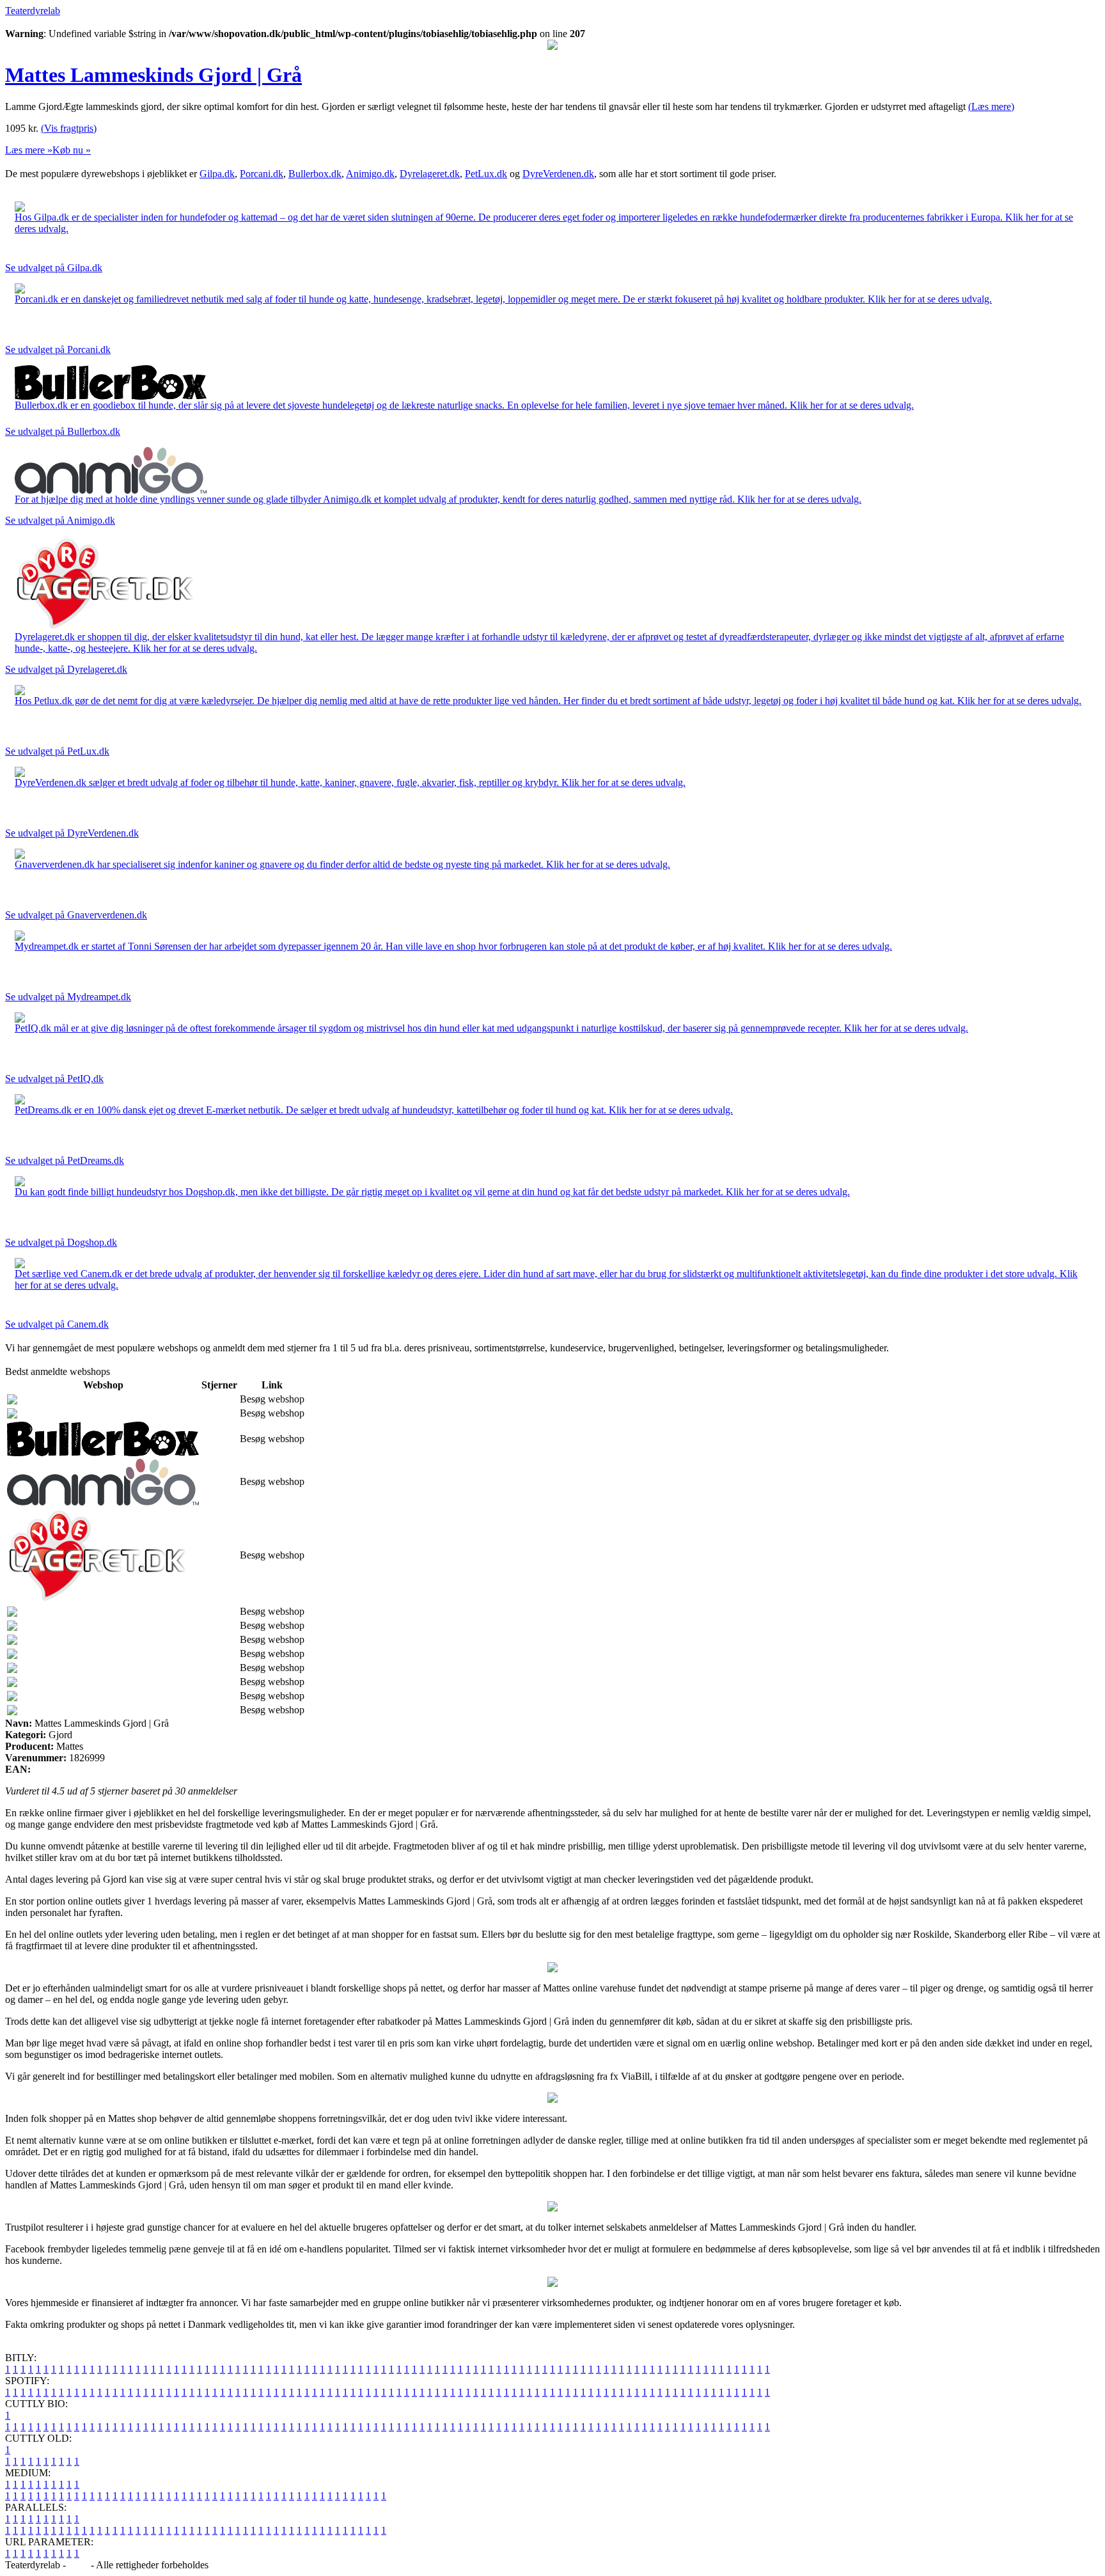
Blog (78, 2565)
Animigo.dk (370, 174)
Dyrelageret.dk (430, 174)
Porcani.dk (262, 174)
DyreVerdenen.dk (558, 174)
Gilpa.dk (217, 174)
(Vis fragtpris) (69, 128)
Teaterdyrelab (33, 11)
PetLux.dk (486, 174)
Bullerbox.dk (315, 174)
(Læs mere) (991, 106)
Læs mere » (29, 150)
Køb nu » (72, 150)
